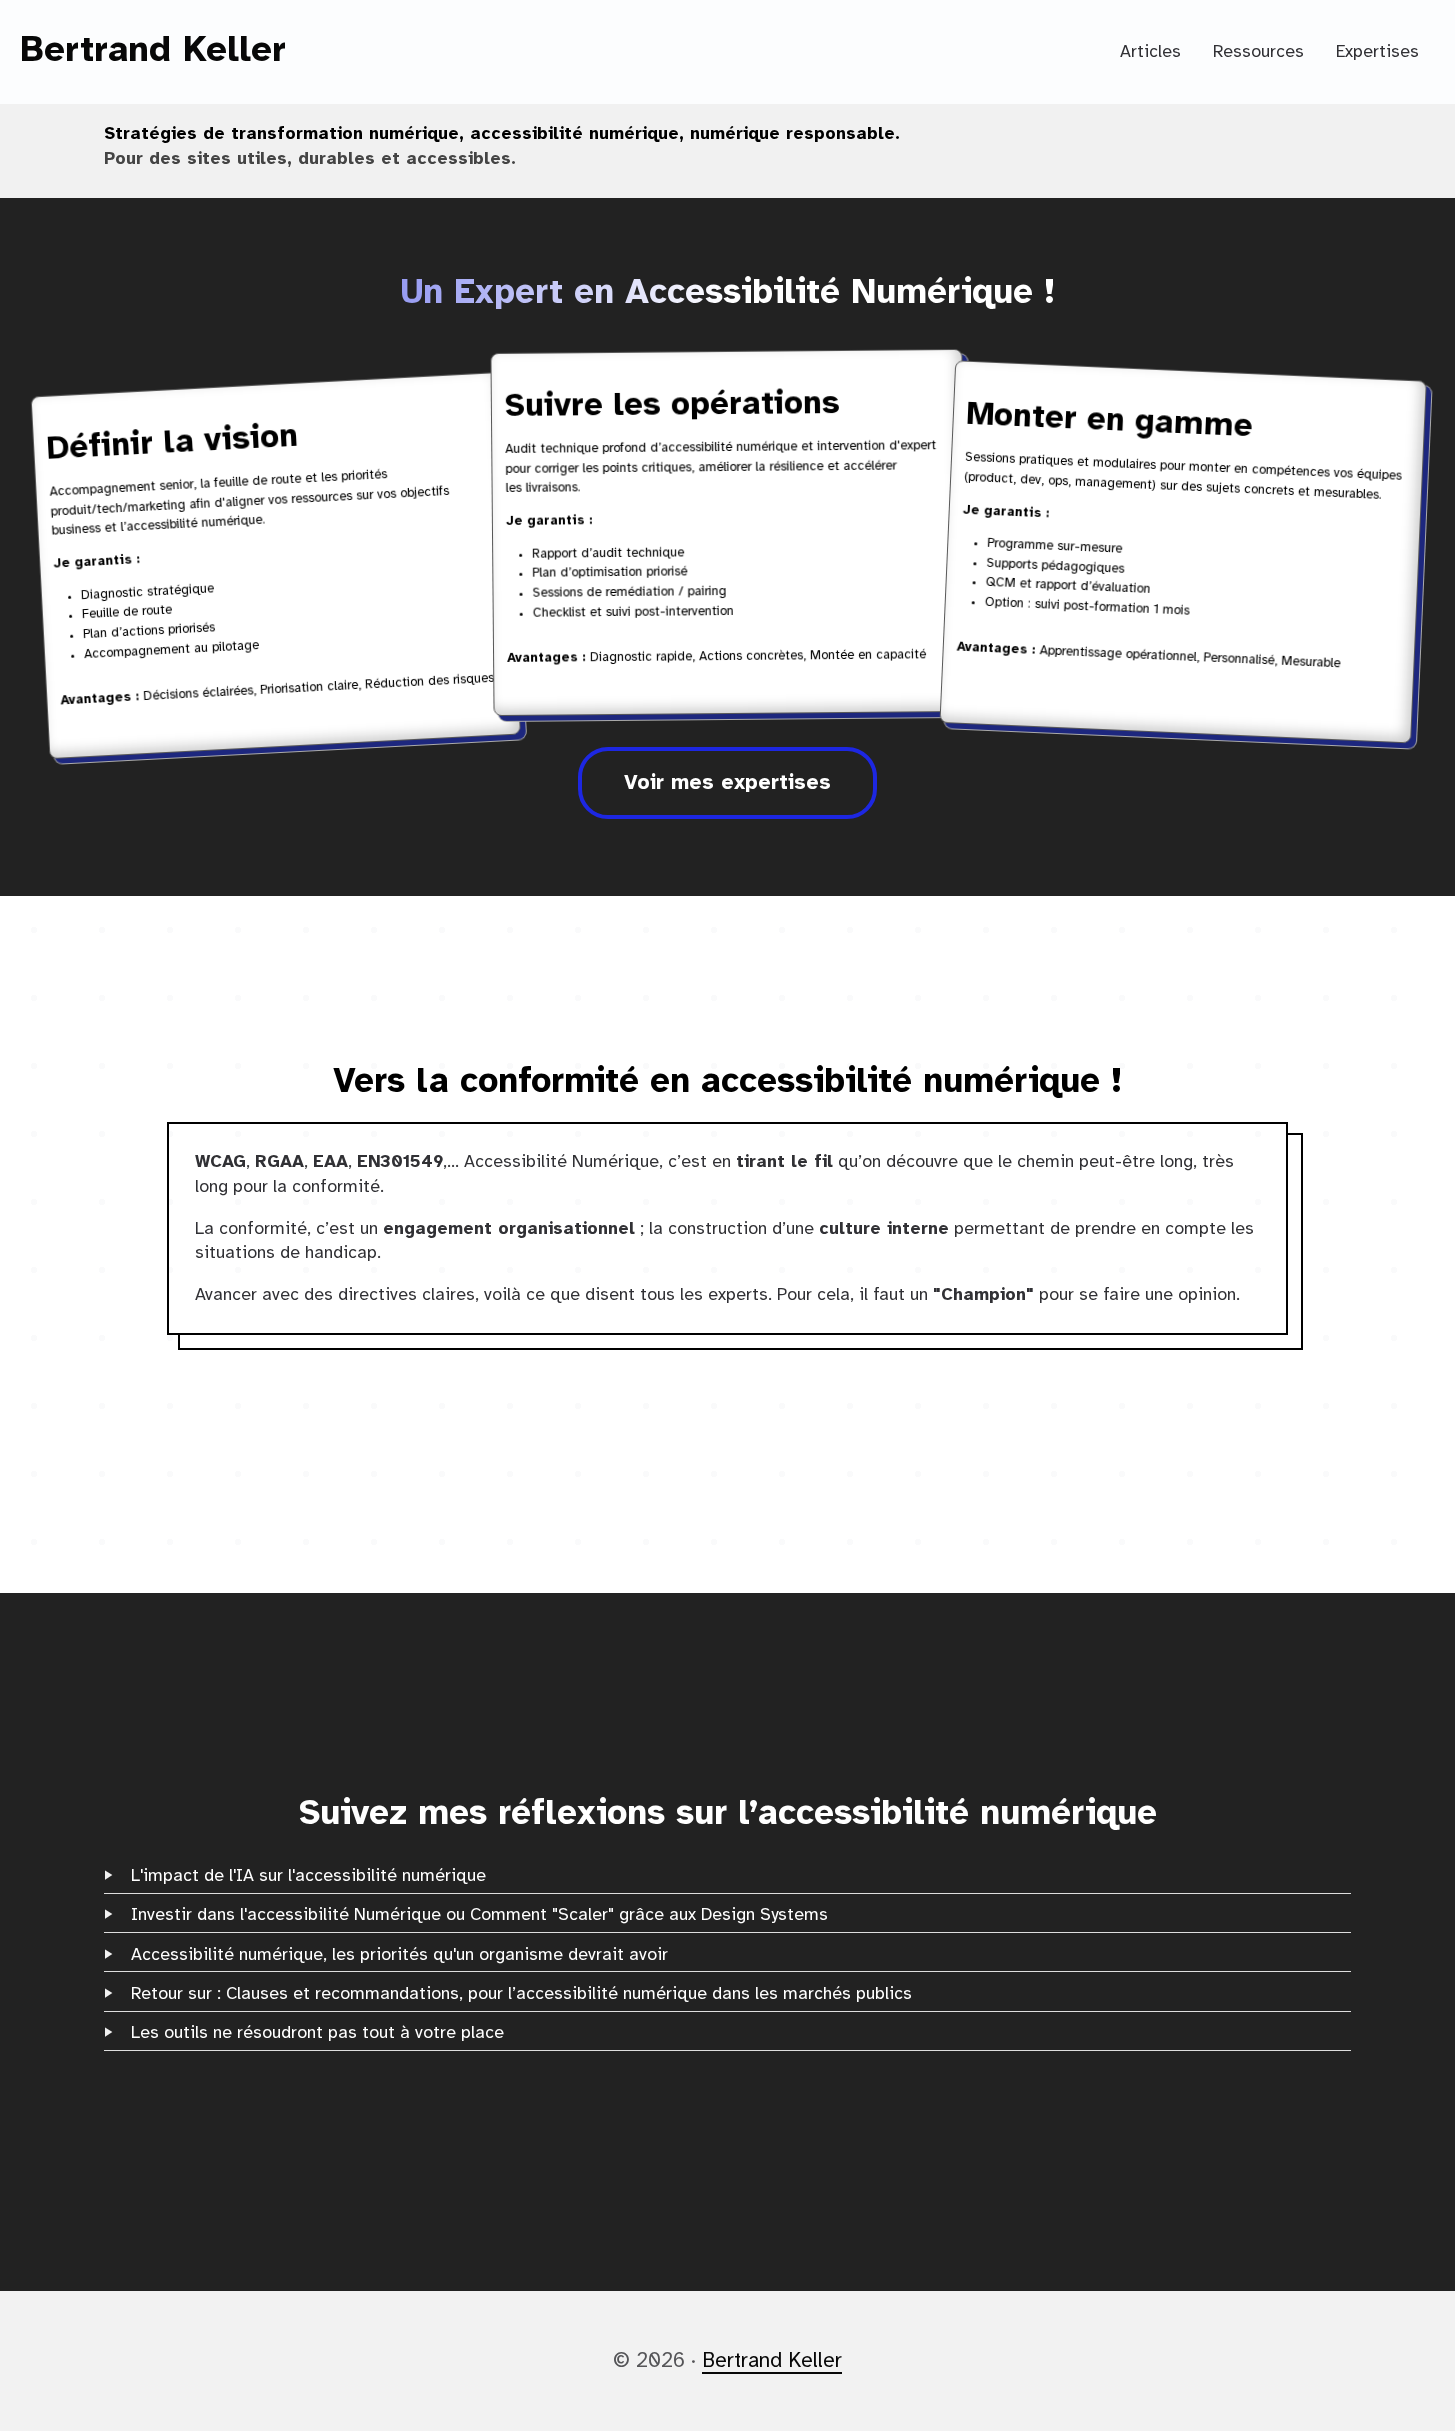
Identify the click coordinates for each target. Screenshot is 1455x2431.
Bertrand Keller (153, 51)
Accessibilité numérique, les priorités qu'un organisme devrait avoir (399, 1955)
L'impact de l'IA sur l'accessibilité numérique (308, 1876)
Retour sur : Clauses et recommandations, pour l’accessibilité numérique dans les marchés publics (521, 1994)
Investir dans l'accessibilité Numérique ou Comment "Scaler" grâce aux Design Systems (479, 1915)
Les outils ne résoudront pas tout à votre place (317, 2033)
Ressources (1258, 52)
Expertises (1377, 52)
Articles (1150, 52)
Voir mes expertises (727, 783)
